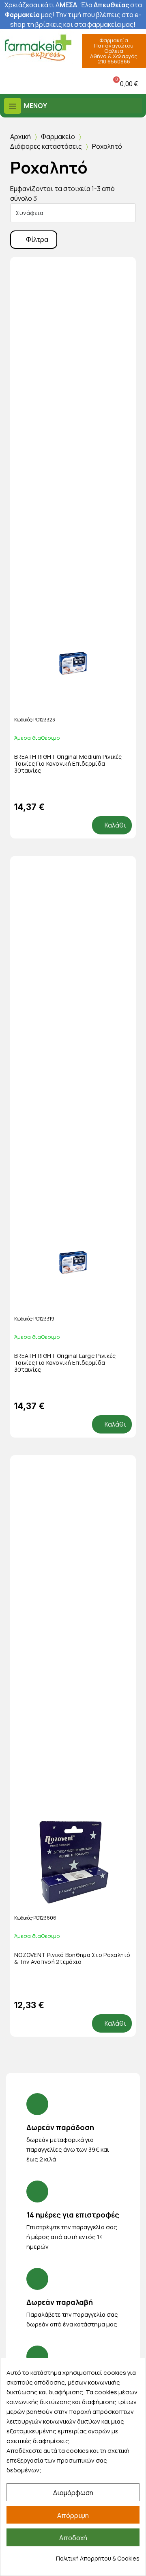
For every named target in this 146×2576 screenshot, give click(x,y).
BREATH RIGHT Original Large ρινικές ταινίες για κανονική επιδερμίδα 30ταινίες (65, 1363)
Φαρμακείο (58, 137)
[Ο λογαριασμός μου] (55, 84)
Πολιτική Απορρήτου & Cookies (98, 2558)
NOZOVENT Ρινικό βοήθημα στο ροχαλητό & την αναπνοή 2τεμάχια (72, 1958)
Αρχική (20, 137)
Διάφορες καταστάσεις (46, 146)
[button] (8, 84)
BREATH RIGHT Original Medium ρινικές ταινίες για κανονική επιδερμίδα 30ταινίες (68, 763)
